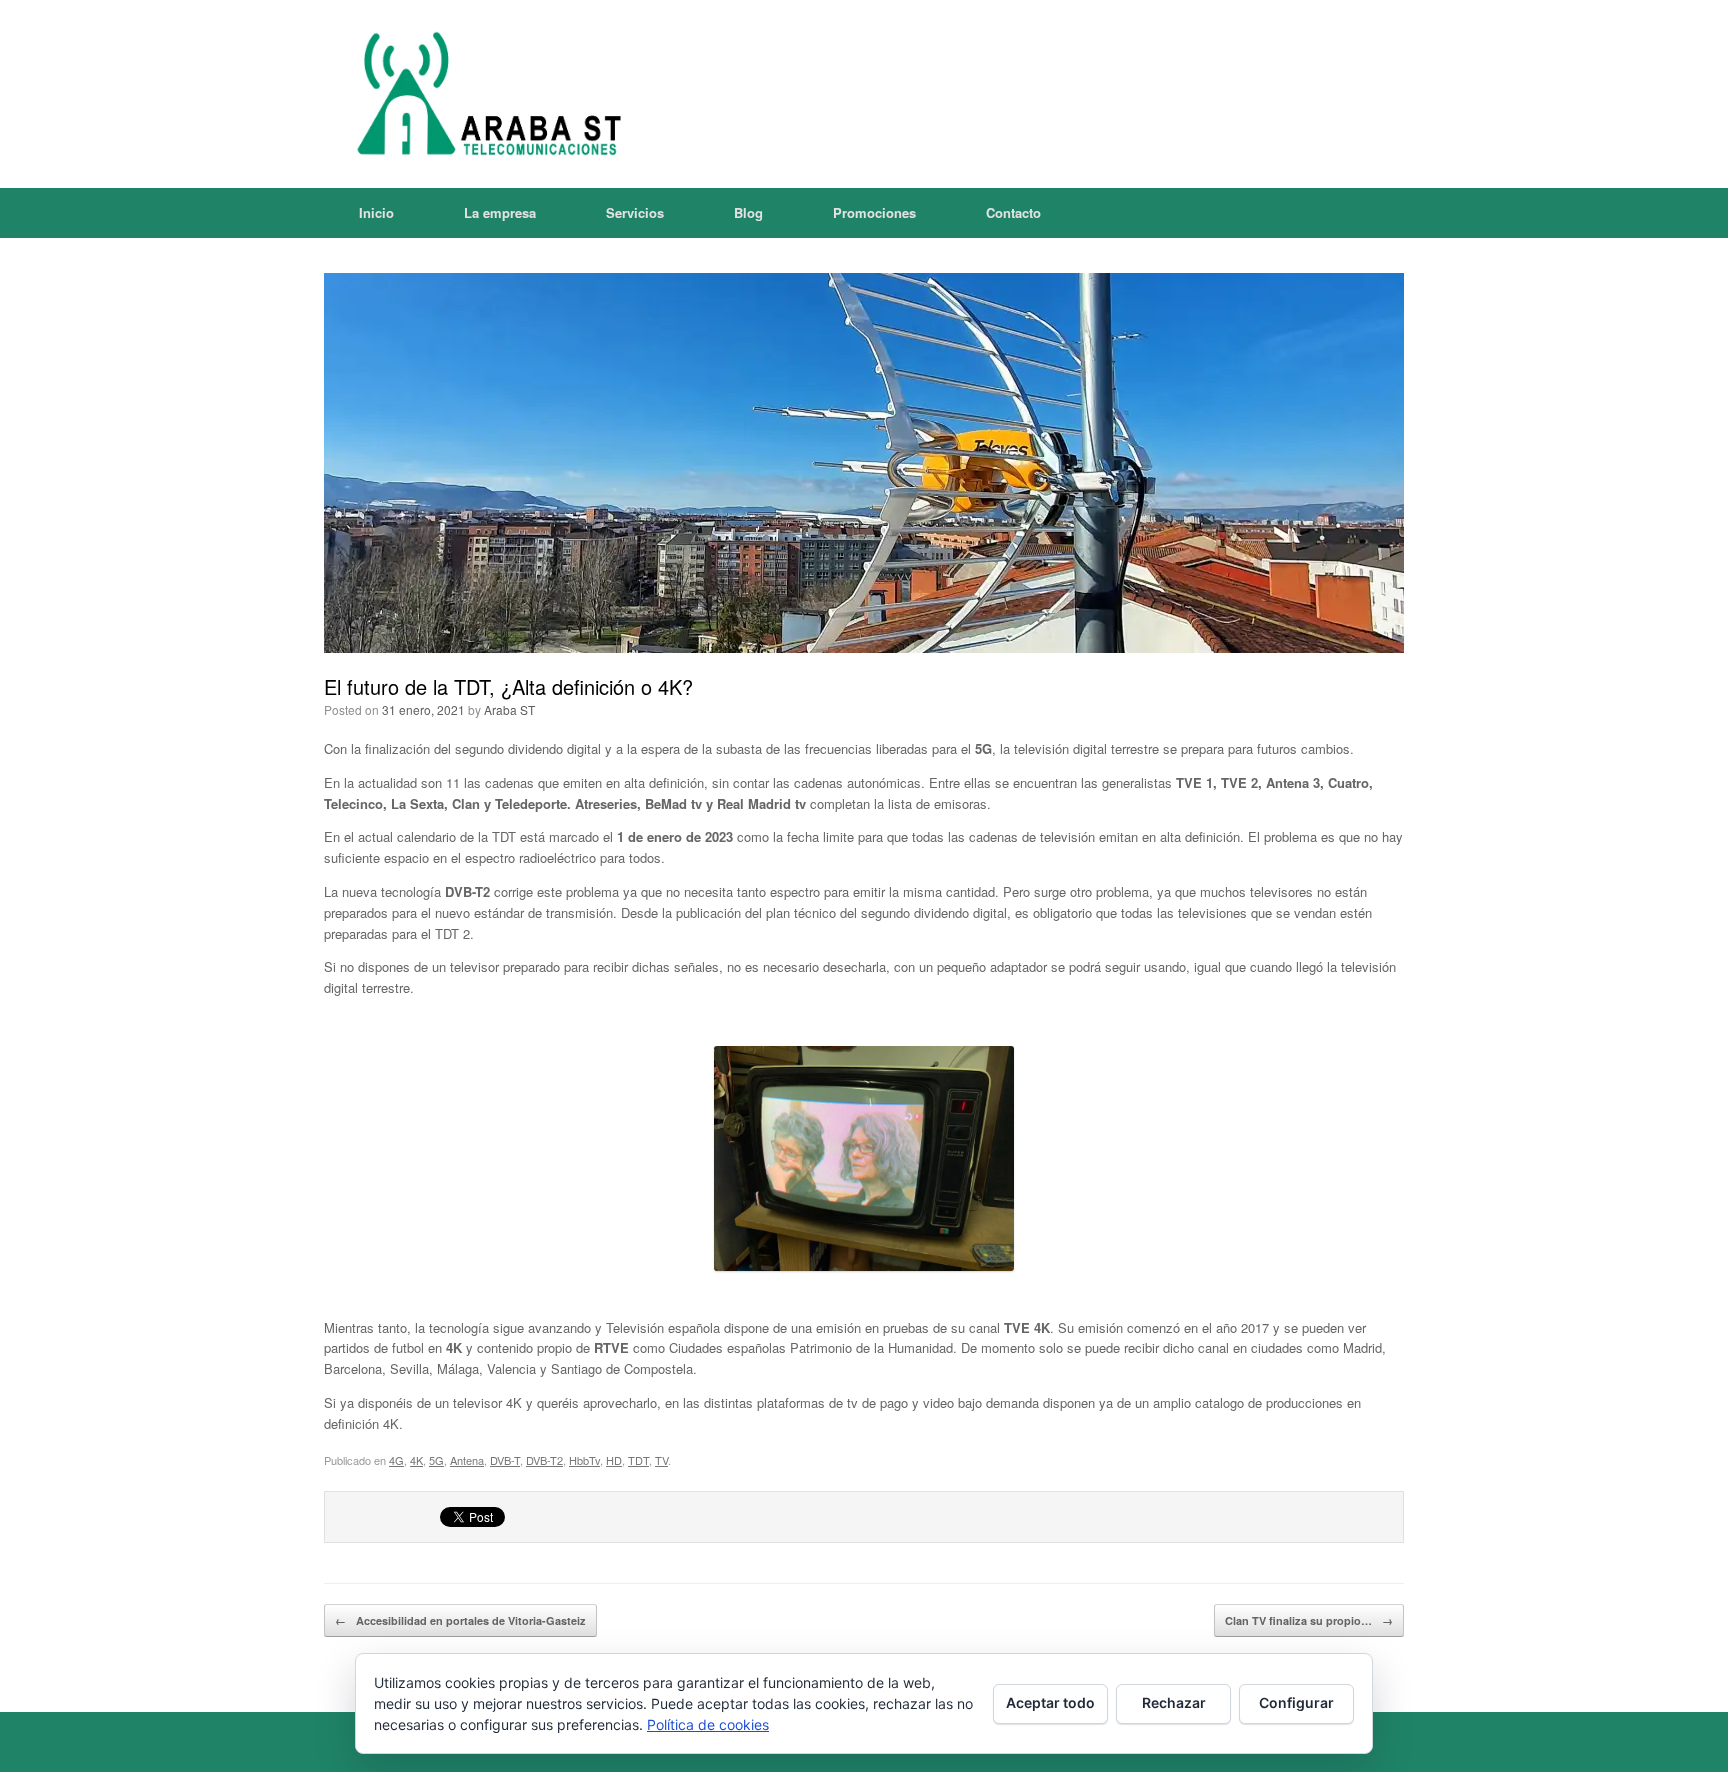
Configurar (1296, 1702)
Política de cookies (708, 1724)
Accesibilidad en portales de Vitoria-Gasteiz (460, 1620)
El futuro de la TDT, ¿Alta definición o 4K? (508, 686)
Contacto (1013, 212)
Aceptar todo (1050, 1702)
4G (396, 1460)
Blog (748, 212)
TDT (638, 1460)
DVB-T (505, 1460)
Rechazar (1174, 1702)
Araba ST (509, 709)
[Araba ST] (484, 94)
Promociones (874, 212)
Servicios (635, 212)
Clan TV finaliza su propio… (1309, 1620)
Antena (467, 1460)
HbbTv (584, 1460)
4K (416, 1460)
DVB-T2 (544, 1460)
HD (614, 1460)
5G (436, 1460)
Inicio (376, 212)
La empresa (500, 212)
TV (661, 1460)
